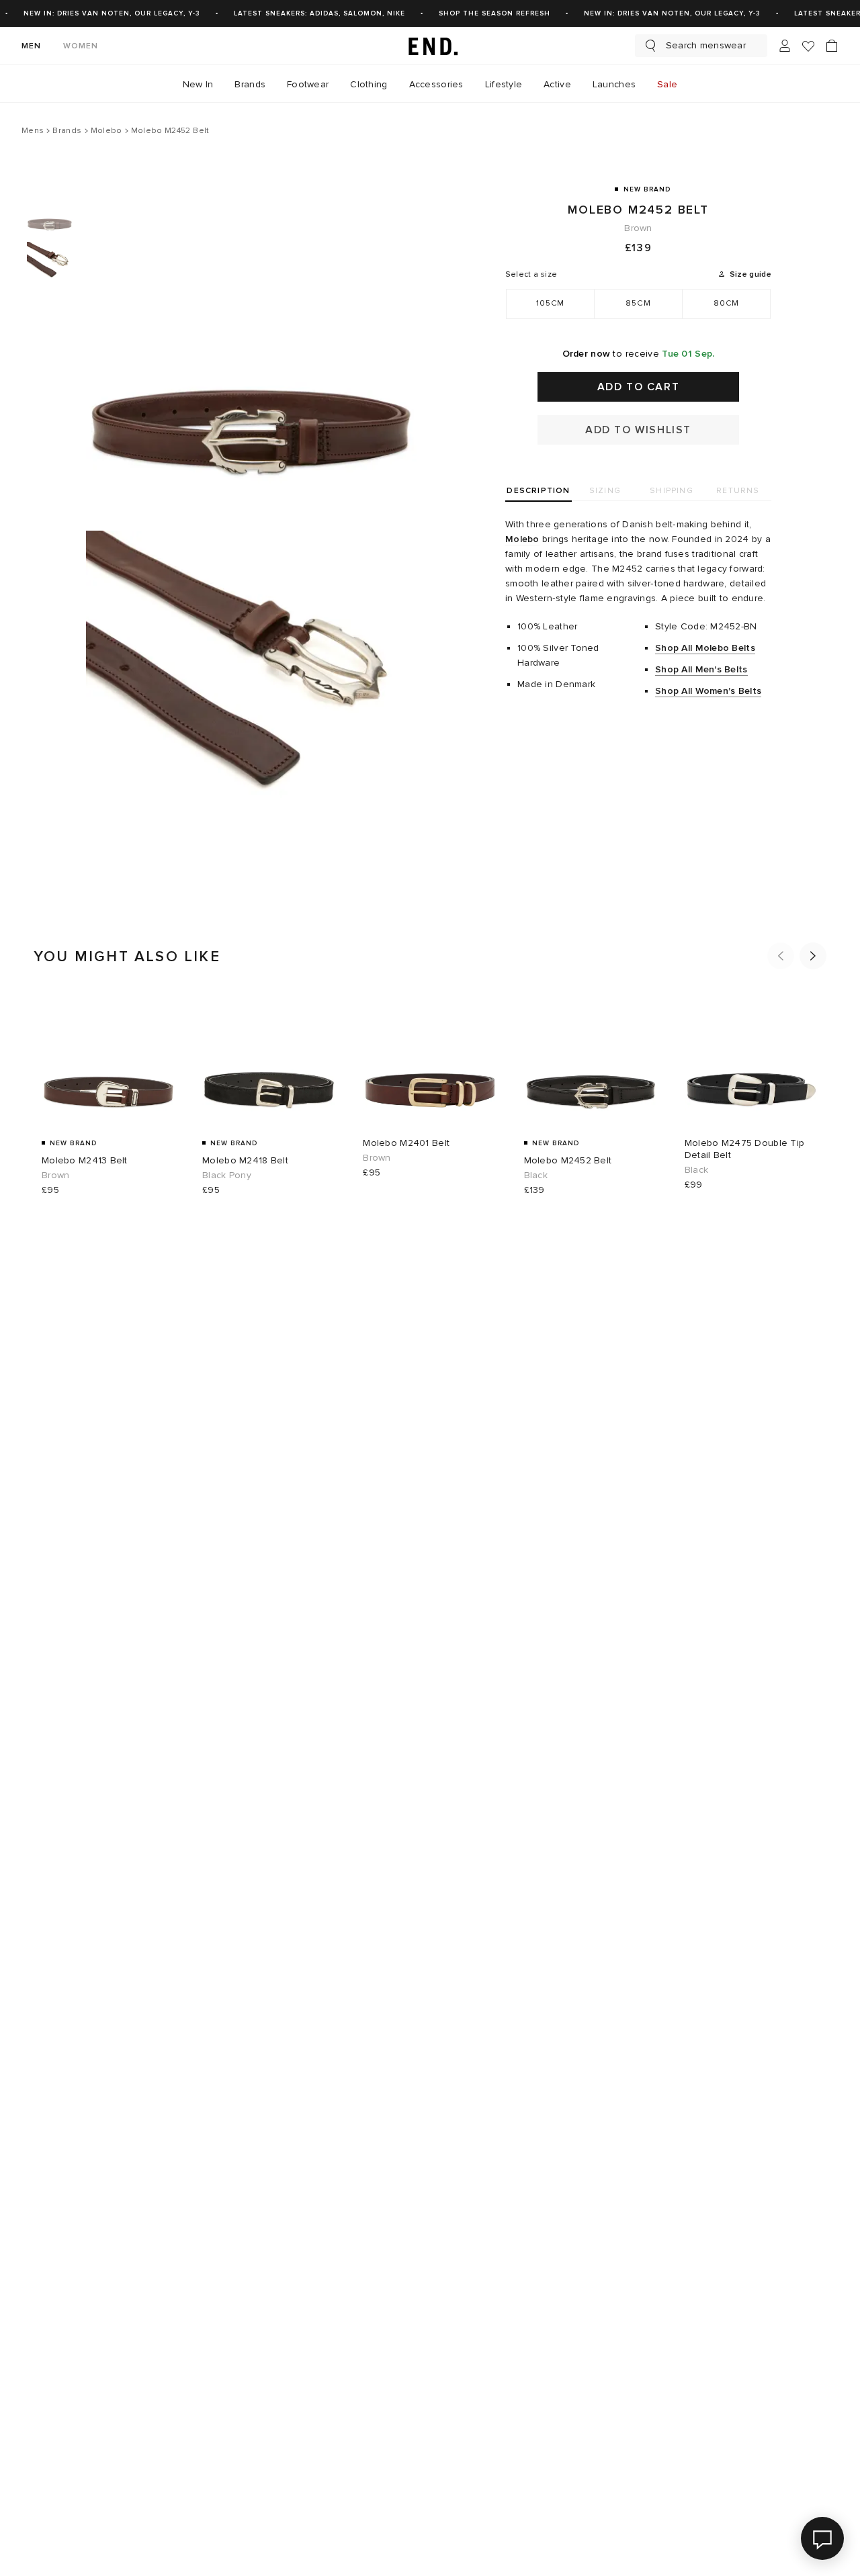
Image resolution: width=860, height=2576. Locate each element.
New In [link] (198, 84)
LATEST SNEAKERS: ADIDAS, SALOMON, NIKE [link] (319, 13)
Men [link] (32, 46)
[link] (430, 46)
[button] (781, 956)
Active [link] (557, 84)
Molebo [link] (522, 539)
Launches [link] (614, 84)
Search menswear (706, 45)
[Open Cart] (832, 46)
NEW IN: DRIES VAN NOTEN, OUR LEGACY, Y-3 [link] (112, 13)
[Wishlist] (808, 46)
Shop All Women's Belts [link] (708, 691)
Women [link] (81, 46)
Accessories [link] (436, 84)
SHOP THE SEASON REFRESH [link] (494, 13)
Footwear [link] (308, 84)
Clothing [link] (369, 84)
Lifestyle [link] (504, 84)
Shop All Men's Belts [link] (701, 669)
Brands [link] (250, 84)
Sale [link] (667, 84)
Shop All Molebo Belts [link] (705, 648)
